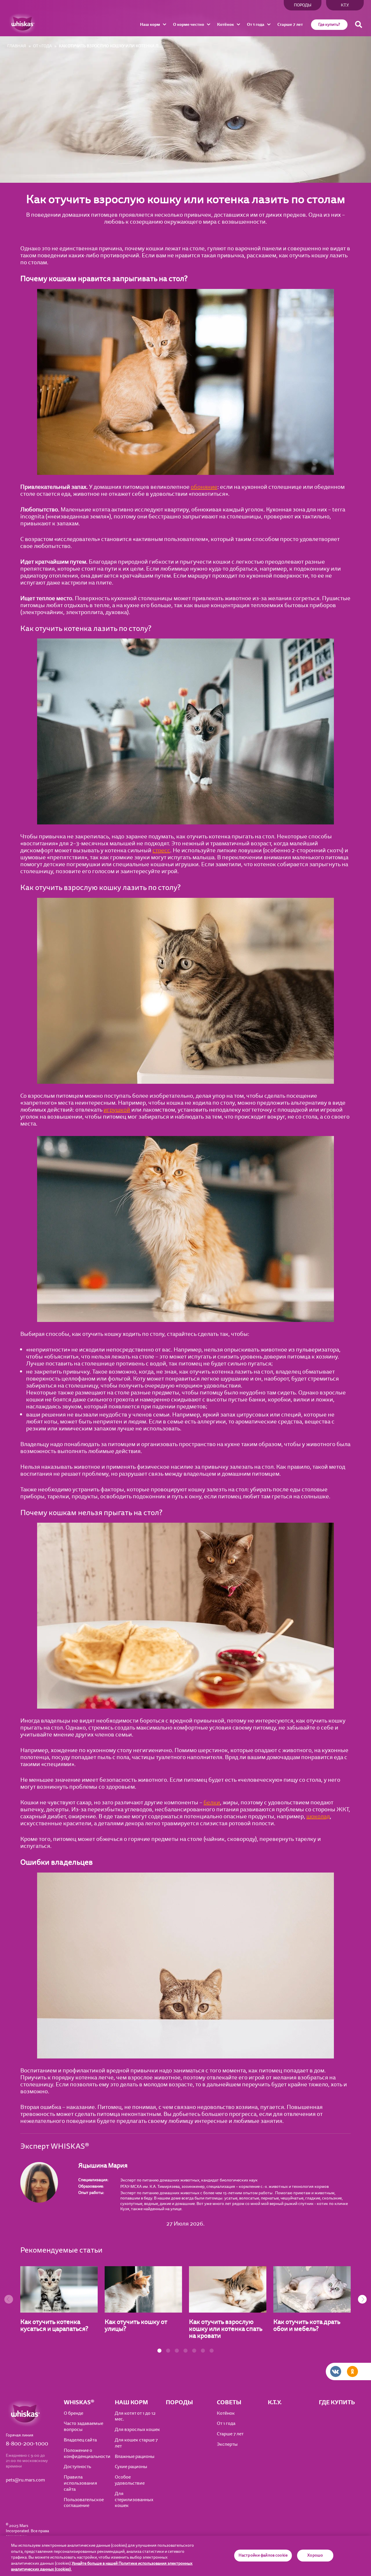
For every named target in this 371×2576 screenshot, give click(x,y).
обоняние (204, 487)
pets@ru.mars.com (25, 2480)
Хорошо (315, 2555)
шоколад (318, 1816)
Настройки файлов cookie (263, 2555)
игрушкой (117, 1110)
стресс (161, 850)
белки (212, 1802)
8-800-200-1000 (27, 2444)
